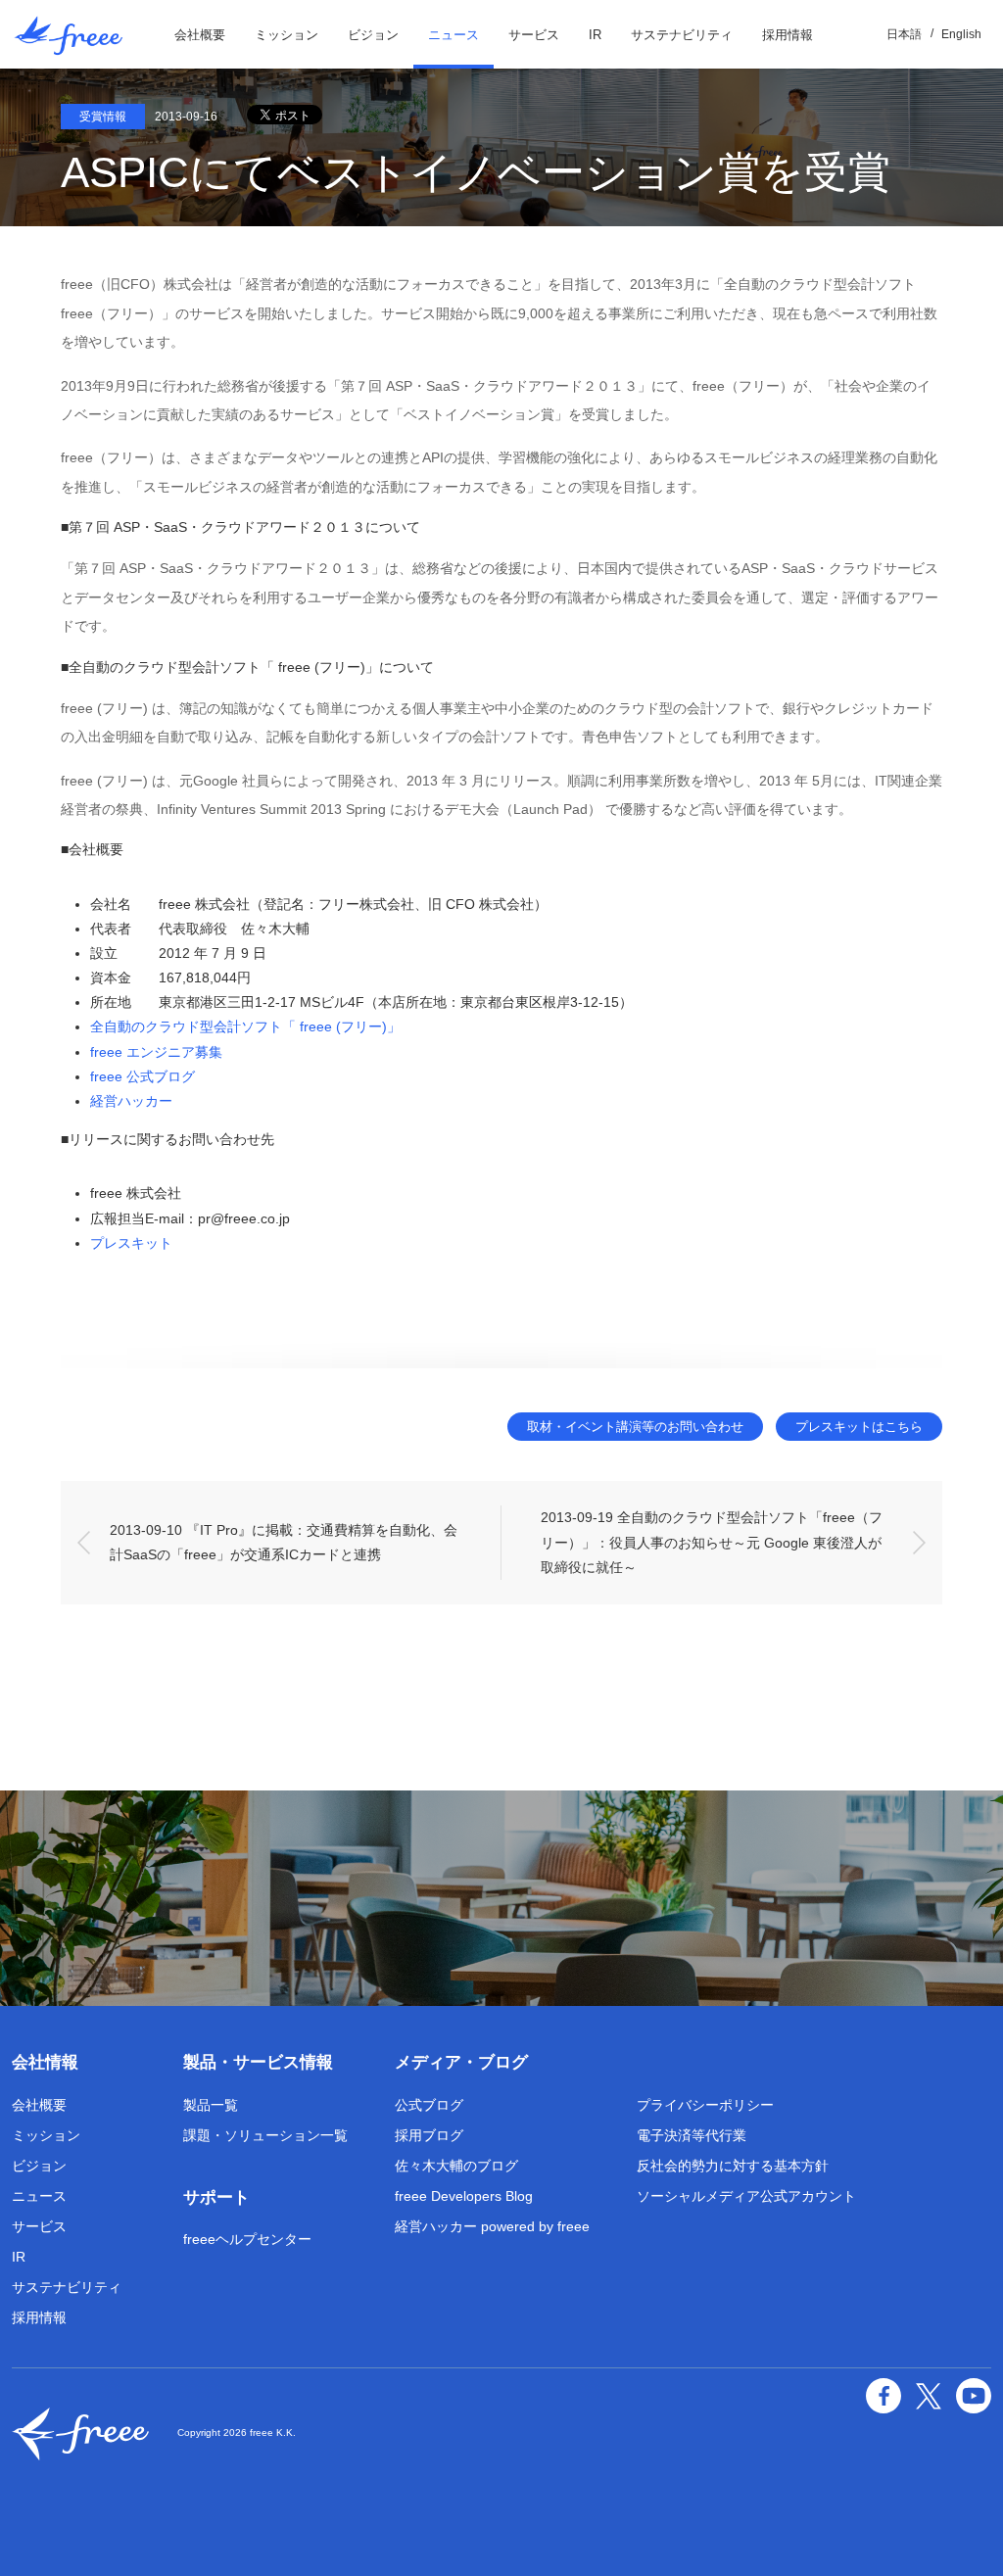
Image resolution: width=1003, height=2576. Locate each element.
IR (595, 35)
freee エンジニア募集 (156, 1052)
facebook (884, 2396)
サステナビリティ (682, 35)
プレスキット (131, 1243)
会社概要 (200, 35)
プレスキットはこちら (859, 1427)
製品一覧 (211, 2105)
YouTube (974, 2396)
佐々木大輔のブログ (456, 2166)
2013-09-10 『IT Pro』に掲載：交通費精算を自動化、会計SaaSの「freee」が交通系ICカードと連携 (284, 1542)
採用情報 (788, 35)
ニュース (454, 35)
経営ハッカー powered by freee (492, 2226)
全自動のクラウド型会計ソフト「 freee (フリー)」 (245, 1026)
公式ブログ (429, 2105)
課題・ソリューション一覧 (265, 2135)
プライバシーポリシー (705, 2105)
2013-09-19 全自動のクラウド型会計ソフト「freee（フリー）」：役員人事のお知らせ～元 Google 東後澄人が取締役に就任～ (712, 1542)
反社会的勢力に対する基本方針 (733, 2166)
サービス (534, 35)
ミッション (287, 35)
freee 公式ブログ (143, 1076)
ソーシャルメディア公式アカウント (746, 2196)
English (961, 34)
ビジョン (373, 35)
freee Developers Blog (464, 2196)
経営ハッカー (131, 1101)
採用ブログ (429, 2135)
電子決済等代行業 (692, 2135)
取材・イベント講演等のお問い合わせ (635, 1427)
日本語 (904, 34)
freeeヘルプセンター (247, 2239)
